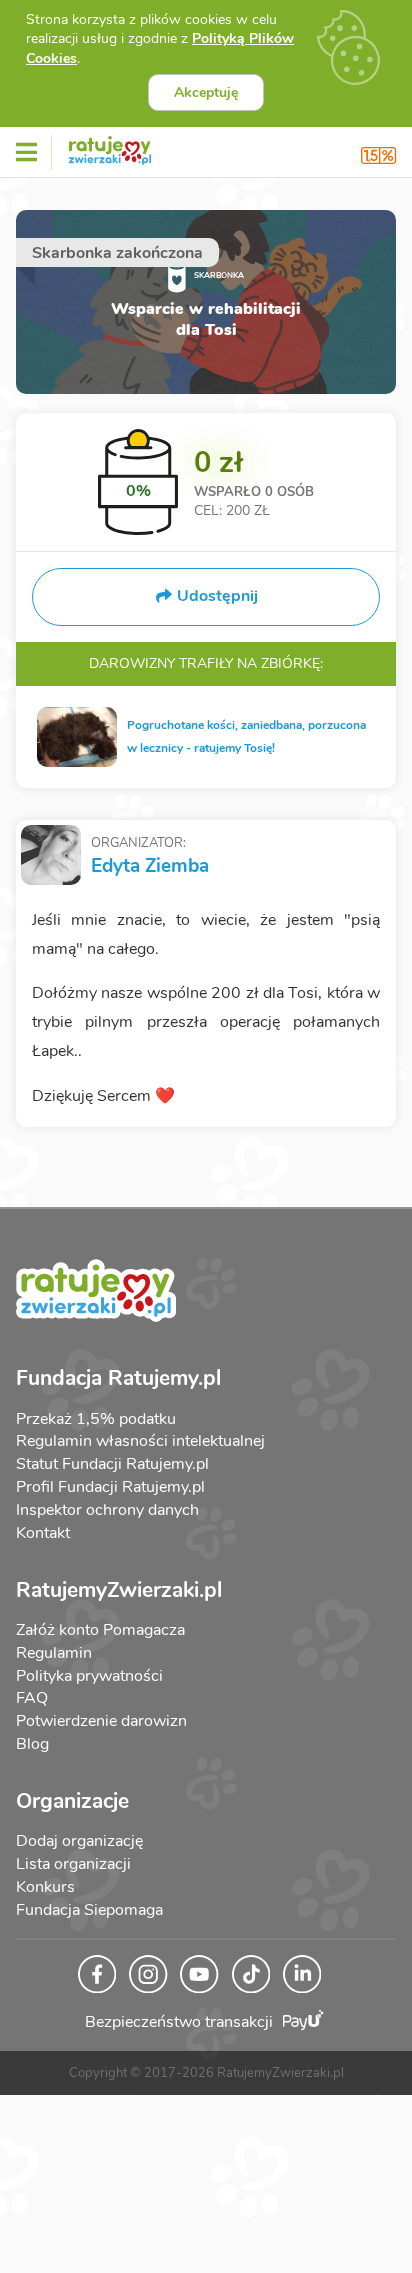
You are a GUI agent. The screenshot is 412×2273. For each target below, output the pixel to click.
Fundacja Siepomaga (89, 1910)
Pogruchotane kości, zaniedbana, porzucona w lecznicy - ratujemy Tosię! (246, 736)
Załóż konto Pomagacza (100, 1630)
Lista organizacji (73, 1864)
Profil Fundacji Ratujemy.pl (110, 1487)
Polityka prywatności (89, 1676)
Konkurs (45, 1887)
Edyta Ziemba (150, 866)
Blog (32, 1744)
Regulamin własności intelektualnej (140, 1441)
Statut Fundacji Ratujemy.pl (112, 1464)
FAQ (32, 1698)
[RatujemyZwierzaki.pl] (110, 147)
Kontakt (43, 1533)
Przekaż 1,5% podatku (96, 1419)
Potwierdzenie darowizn (101, 1721)
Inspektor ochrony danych (107, 1510)
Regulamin (54, 1653)
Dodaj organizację (79, 1841)
